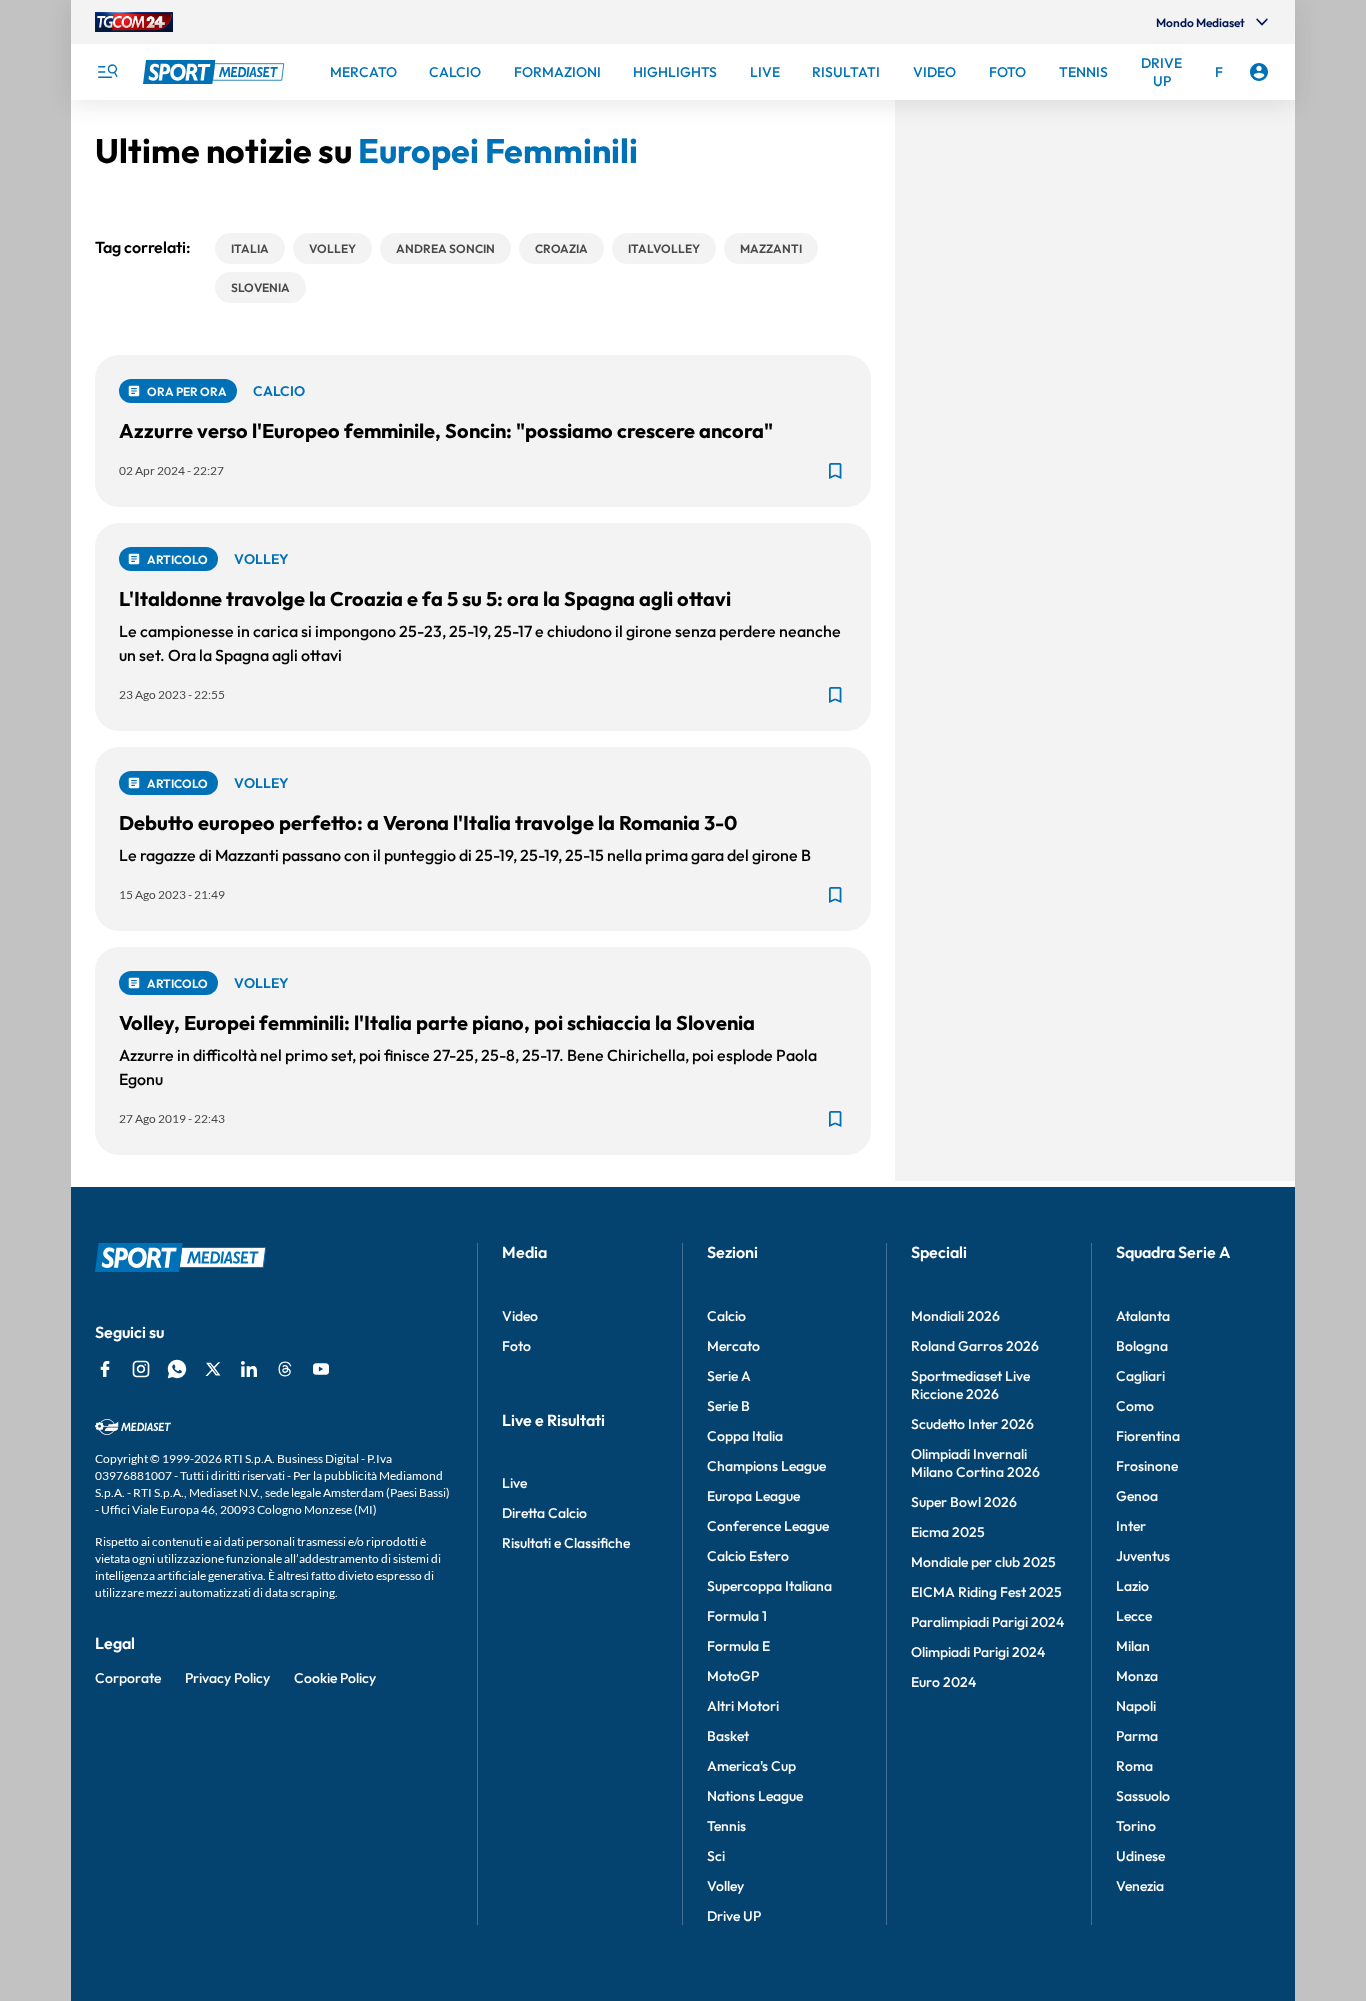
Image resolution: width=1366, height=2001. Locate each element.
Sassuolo (1143, 1796)
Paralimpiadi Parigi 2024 (987, 1622)
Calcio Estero (748, 1556)
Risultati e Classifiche (566, 1543)
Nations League (755, 1796)
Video (520, 1316)
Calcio (726, 1316)
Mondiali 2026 (955, 1316)
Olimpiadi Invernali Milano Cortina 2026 (975, 1463)
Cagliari (1140, 1376)
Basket (728, 1736)
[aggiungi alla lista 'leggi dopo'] (835, 471)
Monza (1137, 1676)
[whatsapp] (177, 1369)
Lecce (1134, 1616)
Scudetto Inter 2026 (972, 1424)
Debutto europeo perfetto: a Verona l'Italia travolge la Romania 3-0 (428, 822)
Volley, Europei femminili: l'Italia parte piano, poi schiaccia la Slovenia (437, 1022)
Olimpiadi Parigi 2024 (978, 1652)
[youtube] (321, 1369)
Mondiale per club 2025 (983, 1562)
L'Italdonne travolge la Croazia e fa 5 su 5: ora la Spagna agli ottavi (425, 598)
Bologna (1142, 1346)
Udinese (1140, 1856)
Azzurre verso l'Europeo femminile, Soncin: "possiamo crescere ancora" (446, 430)
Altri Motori (743, 1706)
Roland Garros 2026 (975, 1346)
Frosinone (1147, 1466)
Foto (516, 1346)
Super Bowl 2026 (964, 1502)
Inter (1131, 1526)
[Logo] (216, 72)
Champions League (766, 1466)
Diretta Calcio (544, 1513)
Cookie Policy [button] (335, 1678)
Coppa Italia (745, 1436)
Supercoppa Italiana (769, 1586)
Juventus (1143, 1556)
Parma (1137, 1736)
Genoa (1137, 1496)
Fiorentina (1148, 1436)
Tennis (726, 1826)
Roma (1134, 1766)
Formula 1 (737, 1616)
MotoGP (733, 1676)
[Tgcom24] (134, 22)
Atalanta (1143, 1316)
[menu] (107, 72)
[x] (213, 1369)
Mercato (733, 1346)
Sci (716, 1856)
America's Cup (751, 1766)
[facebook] (105, 1369)
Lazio (1132, 1586)
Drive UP (734, 1916)
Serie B (728, 1406)
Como (1135, 1406)
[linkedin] (249, 1369)
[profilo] (1259, 72)
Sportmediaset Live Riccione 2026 (970, 1385)
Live (514, 1483)
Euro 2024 (943, 1682)
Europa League (753, 1496)
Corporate (128, 1678)
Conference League (768, 1526)
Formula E (738, 1646)
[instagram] (141, 1369)
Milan (1133, 1646)
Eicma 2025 (948, 1532)
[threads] (285, 1369)
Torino (1136, 1826)
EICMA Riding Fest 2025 (986, 1592)
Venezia (1140, 1886)
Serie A (729, 1376)
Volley (725, 1886)
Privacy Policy (227, 1678)
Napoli (1136, 1706)
